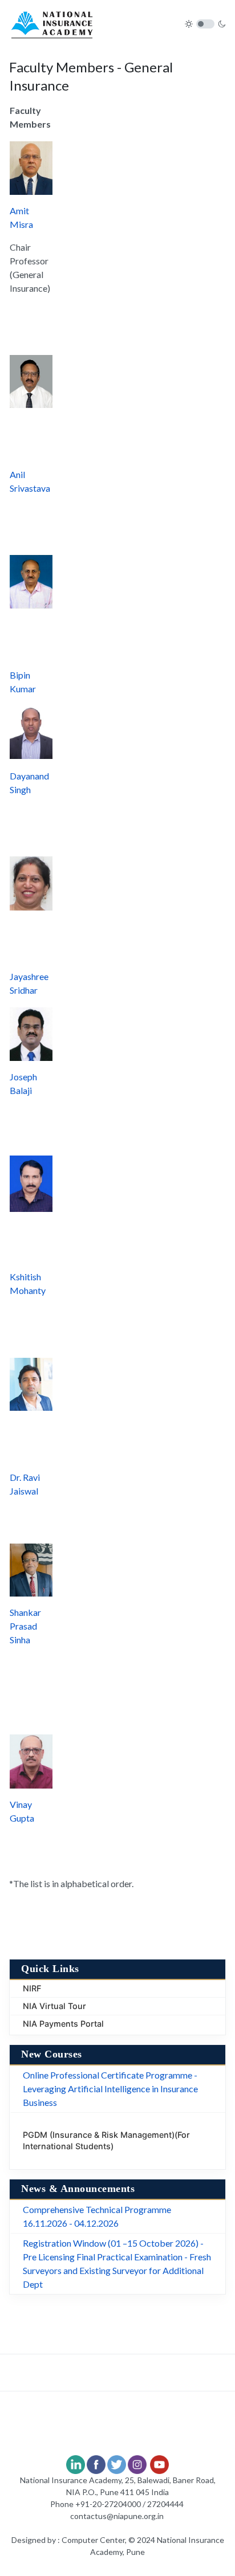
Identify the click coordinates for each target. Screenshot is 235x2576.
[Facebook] (96, 2463)
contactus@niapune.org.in (117, 2516)
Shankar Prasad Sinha (25, 1626)
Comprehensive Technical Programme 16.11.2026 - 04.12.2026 (97, 2216)
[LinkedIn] (76, 2463)
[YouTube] (159, 2463)
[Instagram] (137, 2463)
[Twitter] (117, 2463)
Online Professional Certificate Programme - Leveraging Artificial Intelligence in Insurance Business (110, 2089)
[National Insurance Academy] (52, 23)
